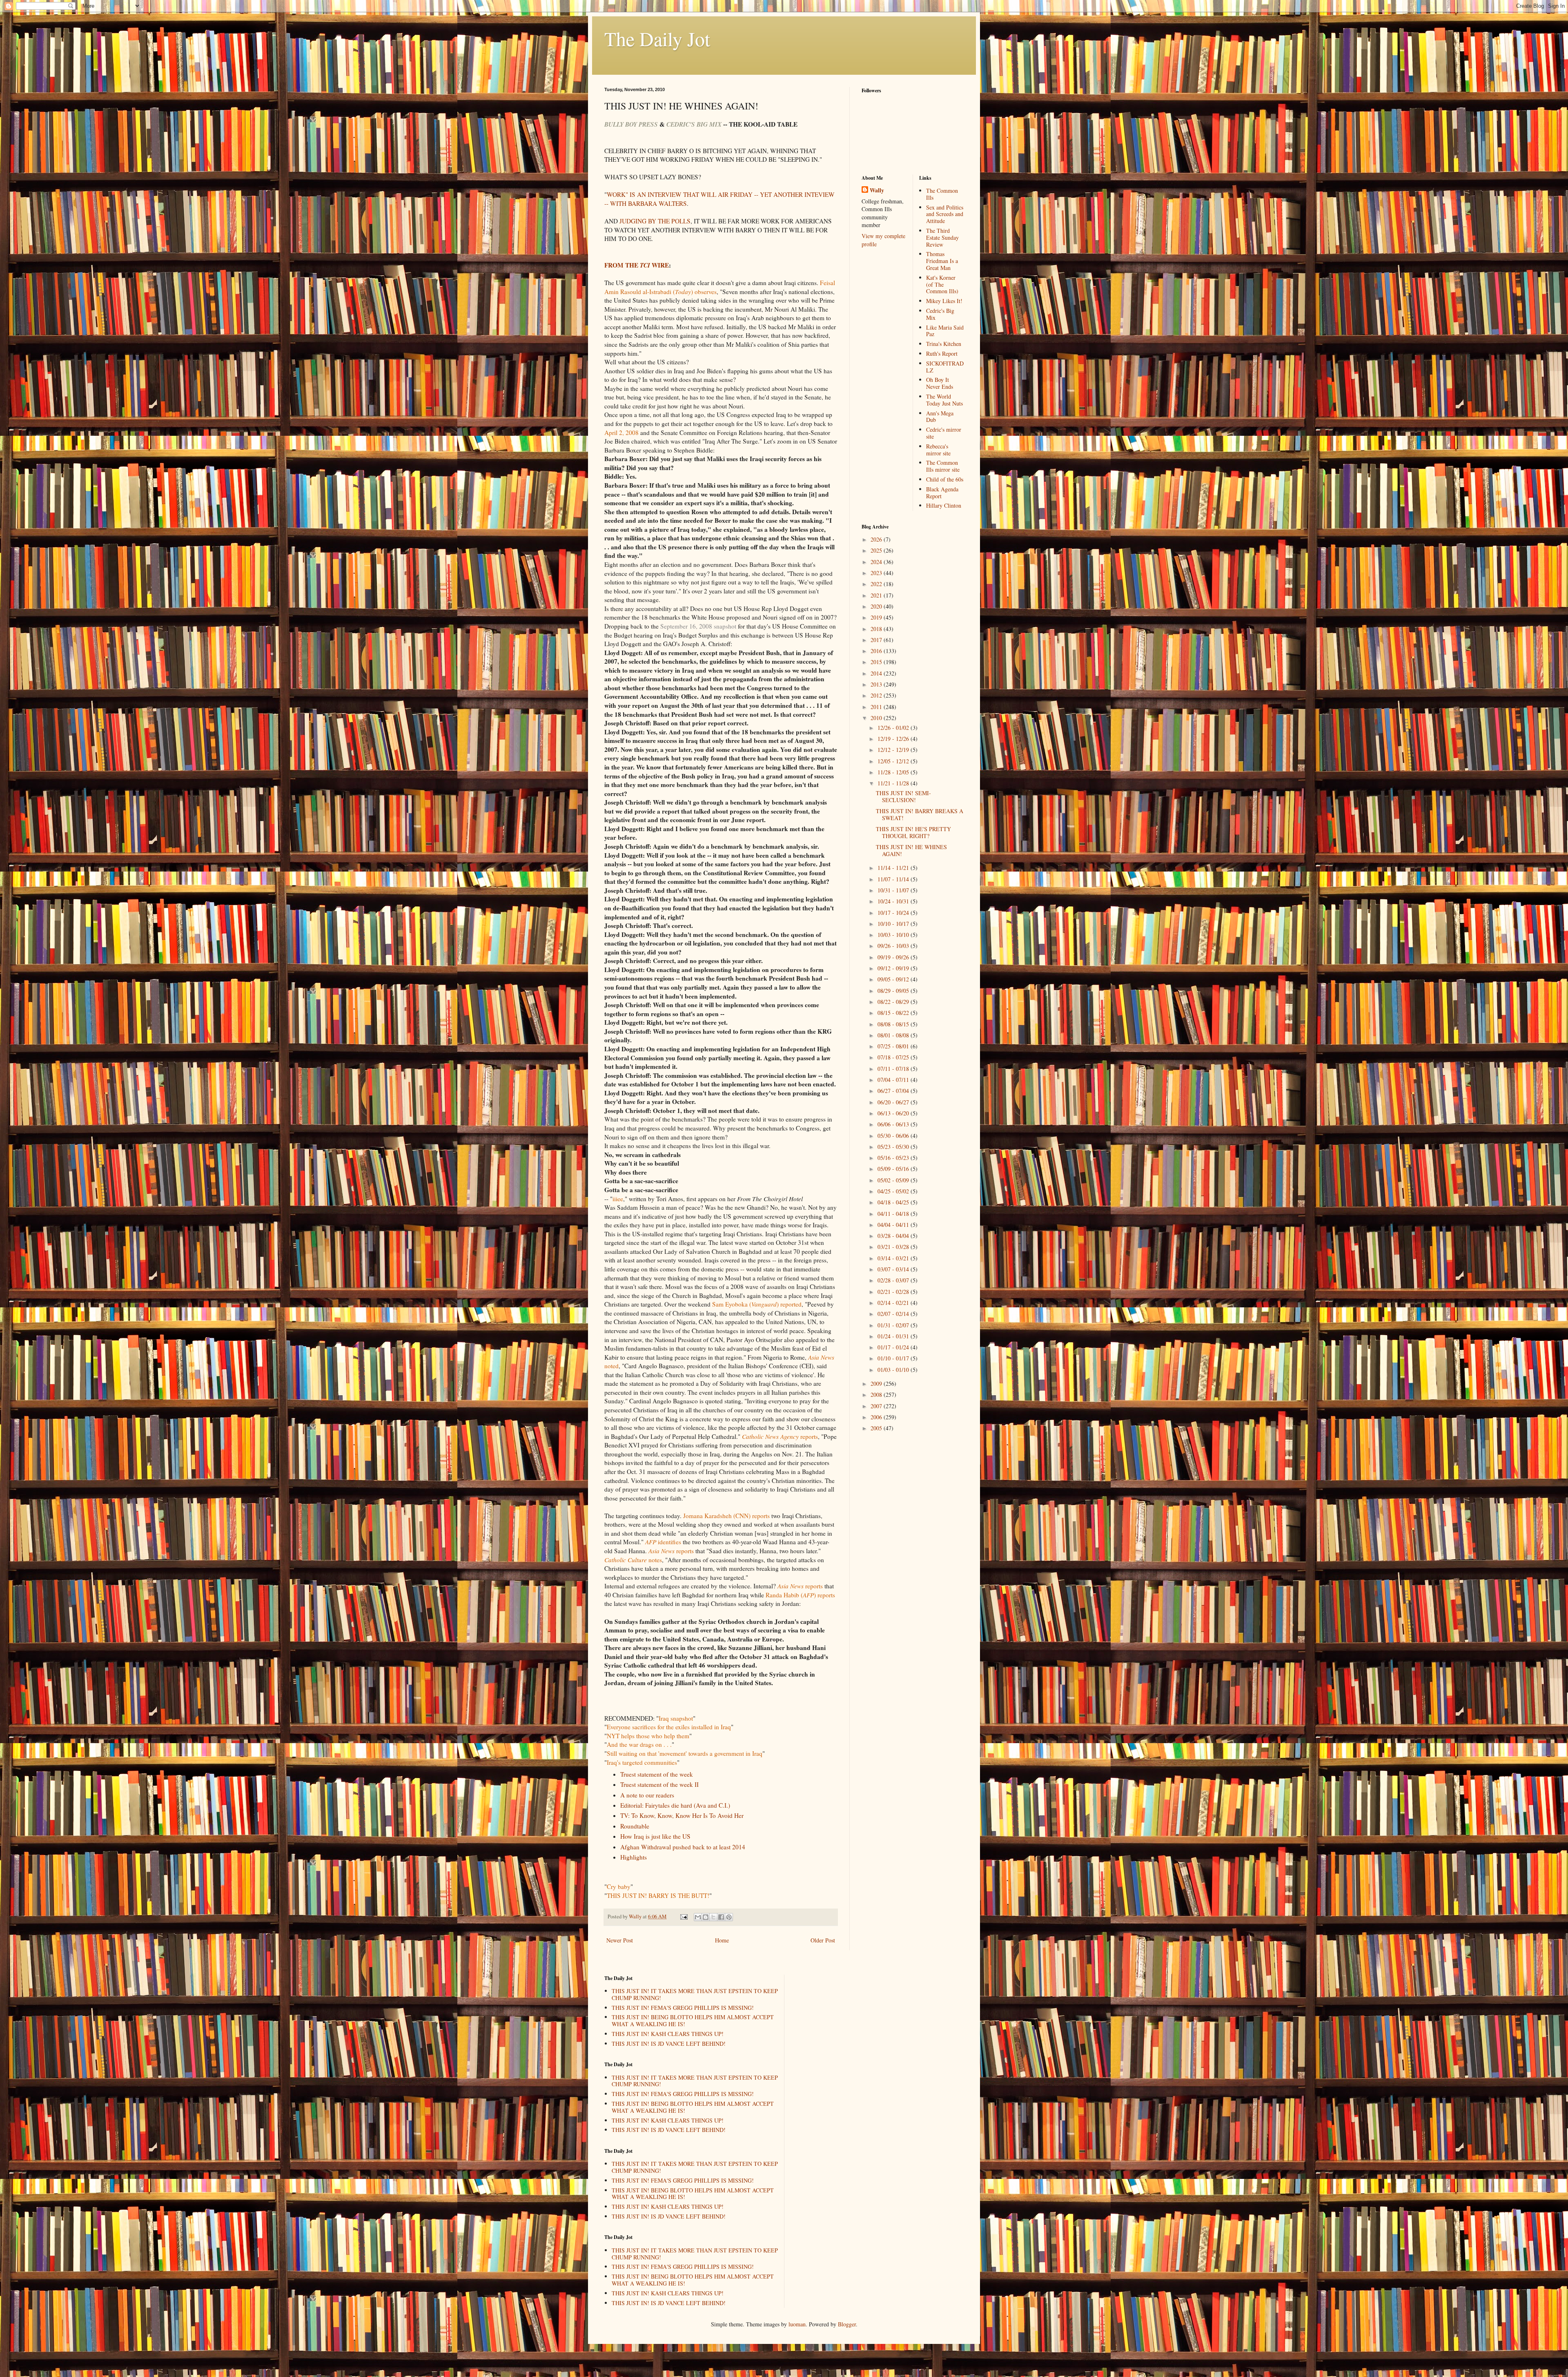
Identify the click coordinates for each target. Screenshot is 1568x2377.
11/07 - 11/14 (894, 879)
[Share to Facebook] (721, 1917)
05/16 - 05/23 (894, 1158)
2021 (877, 595)
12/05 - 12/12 (894, 761)
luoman (797, 2324)
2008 (877, 1395)
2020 (877, 606)
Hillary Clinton (944, 505)
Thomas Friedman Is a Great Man (942, 261)
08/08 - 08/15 (894, 1024)
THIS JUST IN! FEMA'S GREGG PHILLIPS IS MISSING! (683, 2008)
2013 (877, 684)
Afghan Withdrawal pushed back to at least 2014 (683, 1847)
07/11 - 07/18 (894, 1069)
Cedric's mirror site (944, 433)
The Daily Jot (657, 38)
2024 (877, 562)
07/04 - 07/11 (894, 1080)
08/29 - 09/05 (894, 991)
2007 (877, 1406)
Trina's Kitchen (944, 344)
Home (722, 1940)
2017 (877, 640)
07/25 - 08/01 (894, 1046)
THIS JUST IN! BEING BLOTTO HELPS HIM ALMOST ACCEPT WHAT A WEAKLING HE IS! (693, 2020)
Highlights (634, 1857)
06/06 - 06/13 (894, 1124)
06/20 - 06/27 (894, 1102)
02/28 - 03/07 (894, 1280)
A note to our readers (647, 1795)
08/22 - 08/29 (894, 1002)
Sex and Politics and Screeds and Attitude (945, 214)
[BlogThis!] (706, 1917)
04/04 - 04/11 (894, 1225)
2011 (877, 707)
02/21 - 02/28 (894, 1292)
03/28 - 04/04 (894, 1236)
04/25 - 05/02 (894, 1191)
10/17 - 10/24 (894, 913)
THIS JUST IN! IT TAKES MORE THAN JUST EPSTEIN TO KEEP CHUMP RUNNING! (695, 1994)
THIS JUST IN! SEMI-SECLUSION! (903, 796)
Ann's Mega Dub (940, 417)
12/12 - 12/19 (894, 750)
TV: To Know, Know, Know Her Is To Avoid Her (682, 1815)
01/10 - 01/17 (894, 1358)
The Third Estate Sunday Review (942, 237)
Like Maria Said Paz (945, 331)
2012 (877, 695)
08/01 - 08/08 (894, 1035)
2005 (877, 1428)
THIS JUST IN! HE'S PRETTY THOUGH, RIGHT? (913, 832)
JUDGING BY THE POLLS (655, 221)
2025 (877, 550)
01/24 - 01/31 (894, 1336)
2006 (877, 1417)
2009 (877, 1384)
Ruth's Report (942, 353)
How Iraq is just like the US (655, 1836)
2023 (877, 573)
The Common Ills (942, 194)
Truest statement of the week (657, 1774)
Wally (877, 190)
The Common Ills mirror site (943, 466)
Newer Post (620, 1940)
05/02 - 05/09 (894, 1180)
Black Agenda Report (942, 493)
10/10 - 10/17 (894, 924)
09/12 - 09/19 (894, 968)
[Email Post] (683, 1917)
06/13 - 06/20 (894, 1113)
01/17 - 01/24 (894, 1347)
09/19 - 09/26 (894, 957)
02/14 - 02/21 (894, 1303)
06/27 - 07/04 (894, 1091)
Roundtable (635, 1826)
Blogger (847, 2324)
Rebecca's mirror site (938, 450)
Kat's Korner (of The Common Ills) (942, 284)
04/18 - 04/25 (894, 1202)
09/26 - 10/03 (894, 946)
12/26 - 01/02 (894, 728)
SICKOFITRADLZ (945, 367)
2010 (877, 718)
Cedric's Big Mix (940, 314)
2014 (877, 673)
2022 (877, 584)
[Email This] (698, 1917)
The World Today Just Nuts (944, 400)
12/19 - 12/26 (894, 739)
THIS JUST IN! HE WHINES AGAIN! (911, 850)
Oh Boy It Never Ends (940, 383)
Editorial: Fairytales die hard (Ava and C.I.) (675, 1805)
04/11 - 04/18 (894, 1214)
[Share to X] (713, 1917)
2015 (877, 662)
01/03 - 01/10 (894, 1370)
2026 (877, 539)
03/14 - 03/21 (894, 1258)
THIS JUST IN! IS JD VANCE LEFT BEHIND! (669, 2044)
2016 (877, 651)
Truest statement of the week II (659, 1784)
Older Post (823, 1940)
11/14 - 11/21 (894, 868)
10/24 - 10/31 (894, 901)
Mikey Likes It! (944, 301)
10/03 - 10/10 (894, 935)
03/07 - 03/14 (894, 1269)
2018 (877, 629)
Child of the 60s (945, 479)
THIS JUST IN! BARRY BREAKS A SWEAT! (920, 814)
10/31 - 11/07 (894, 890)
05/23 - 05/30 (894, 1147)
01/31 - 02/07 (894, 1325)
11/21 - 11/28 (894, 783)
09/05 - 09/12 (894, 979)
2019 (877, 617)
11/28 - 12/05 (894, 772)
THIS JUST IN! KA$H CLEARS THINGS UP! (668, 2034)
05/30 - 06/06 (894, 1136)
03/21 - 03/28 (894, 1247)
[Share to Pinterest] (729, 1917)
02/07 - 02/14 (894, 1314)
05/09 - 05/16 (894, 1169)
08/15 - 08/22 (894, 1013)
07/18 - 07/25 (894, 1057)
